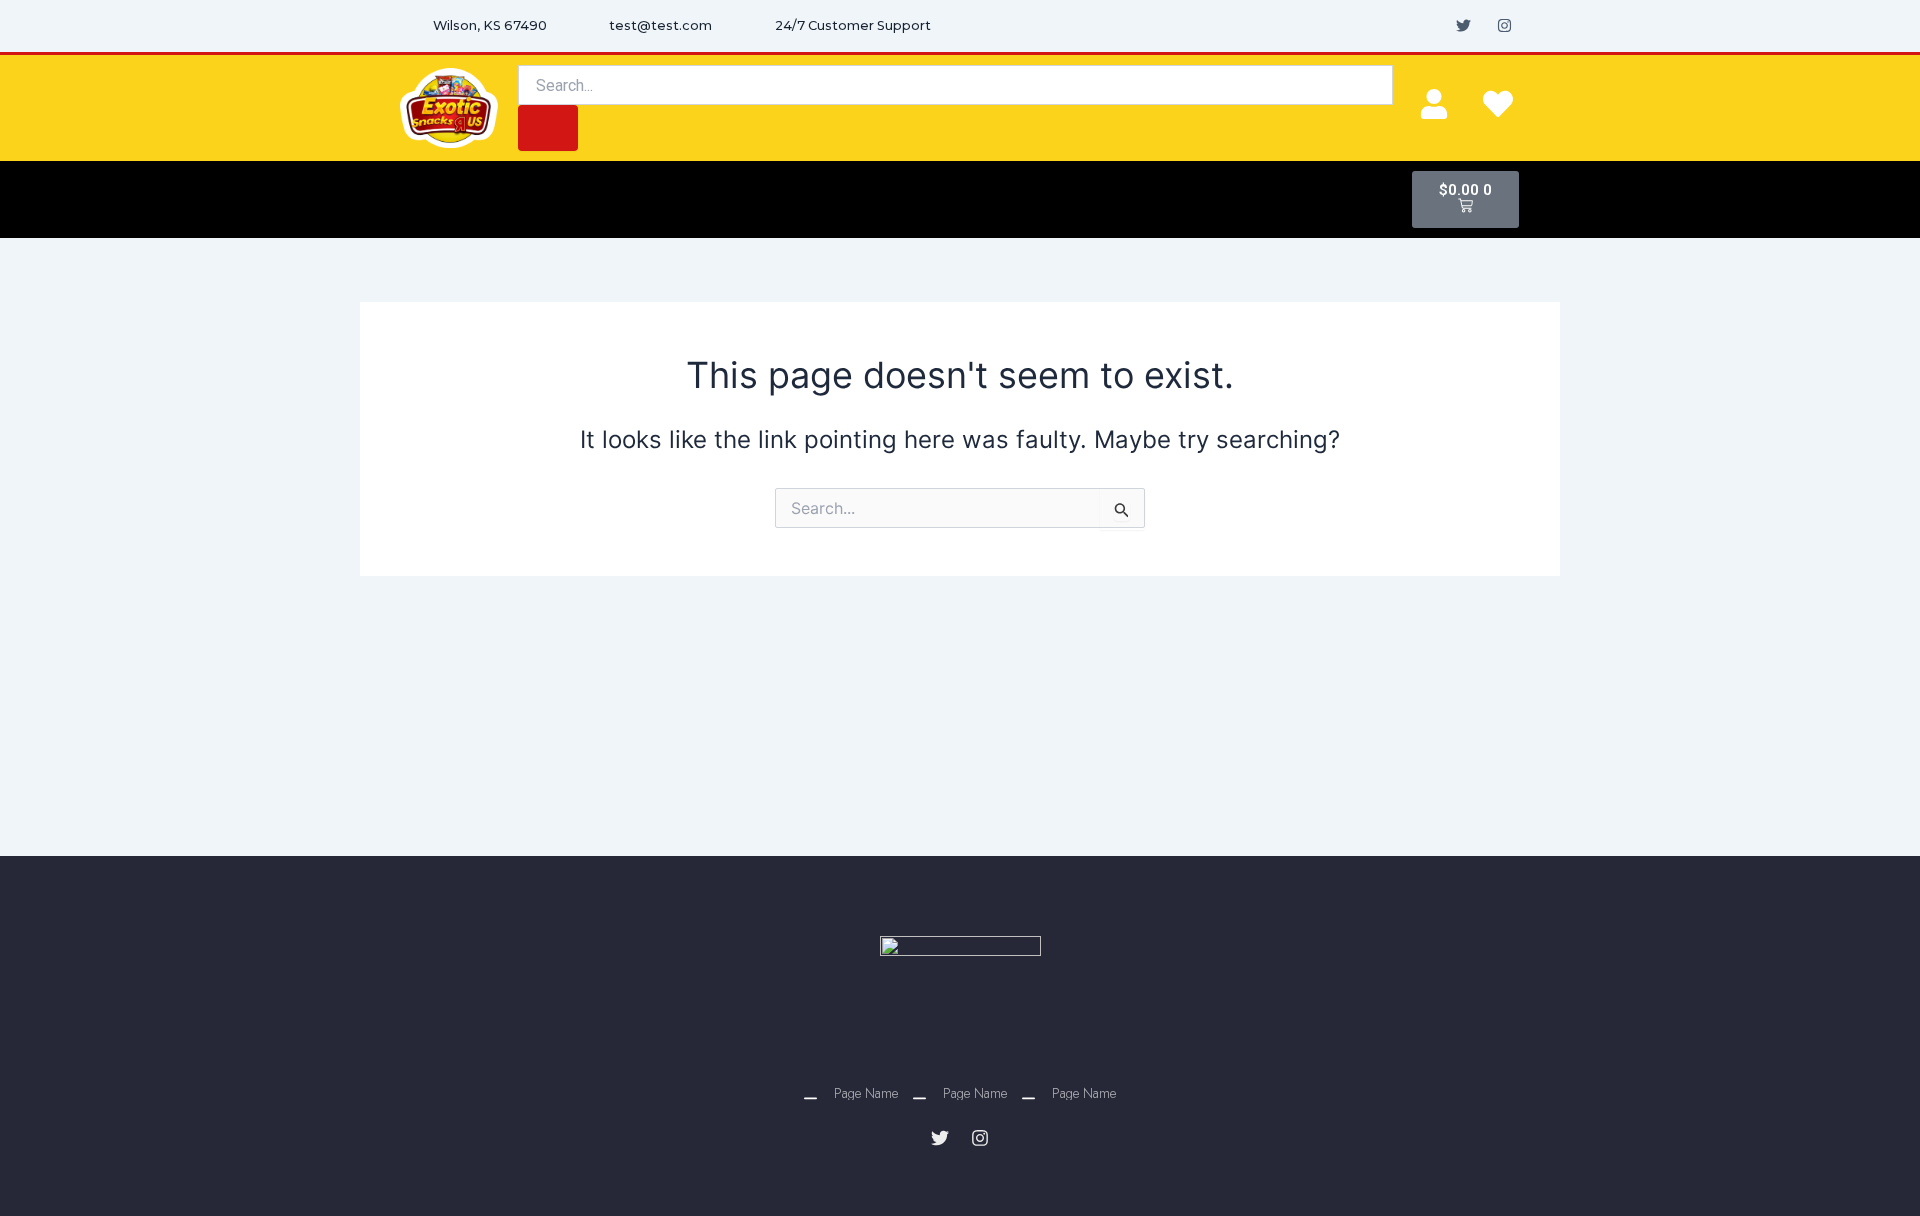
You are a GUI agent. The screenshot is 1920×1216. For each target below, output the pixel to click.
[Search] (548, 128)
